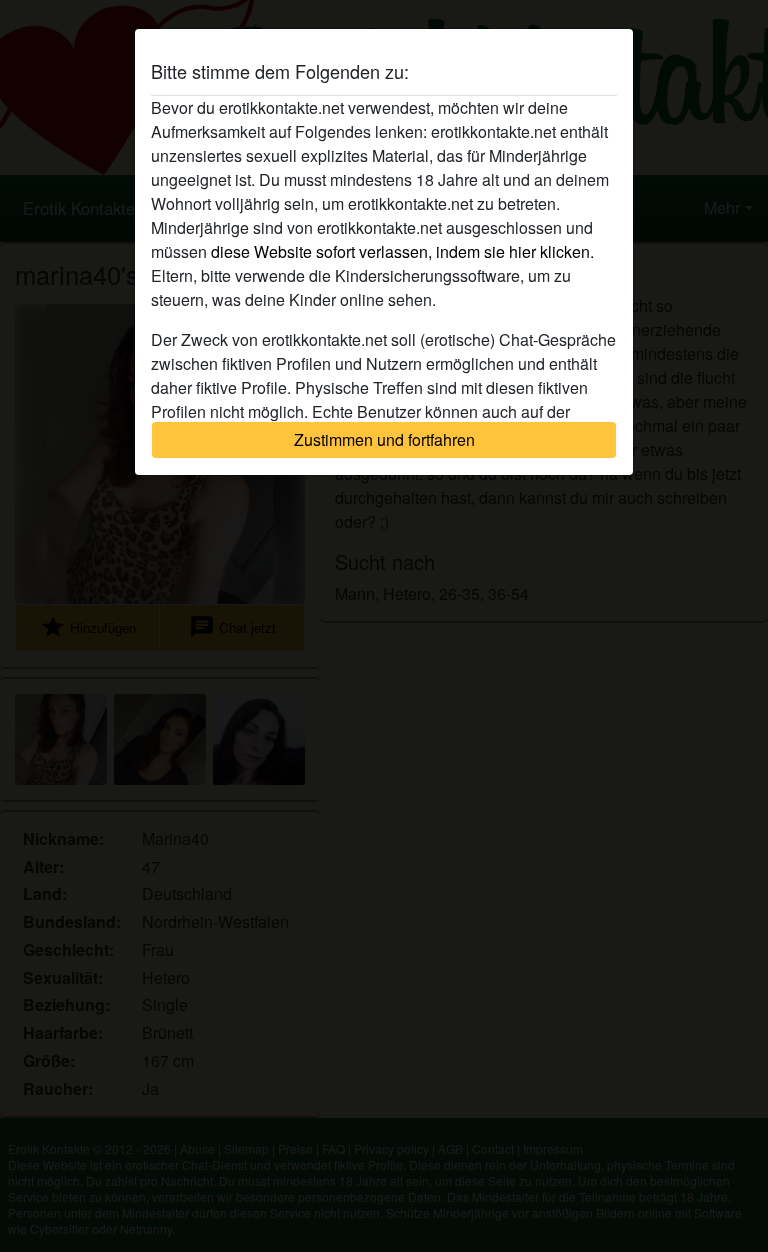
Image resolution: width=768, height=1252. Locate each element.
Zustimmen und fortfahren (384, 439)
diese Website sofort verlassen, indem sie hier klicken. (402, 251)
